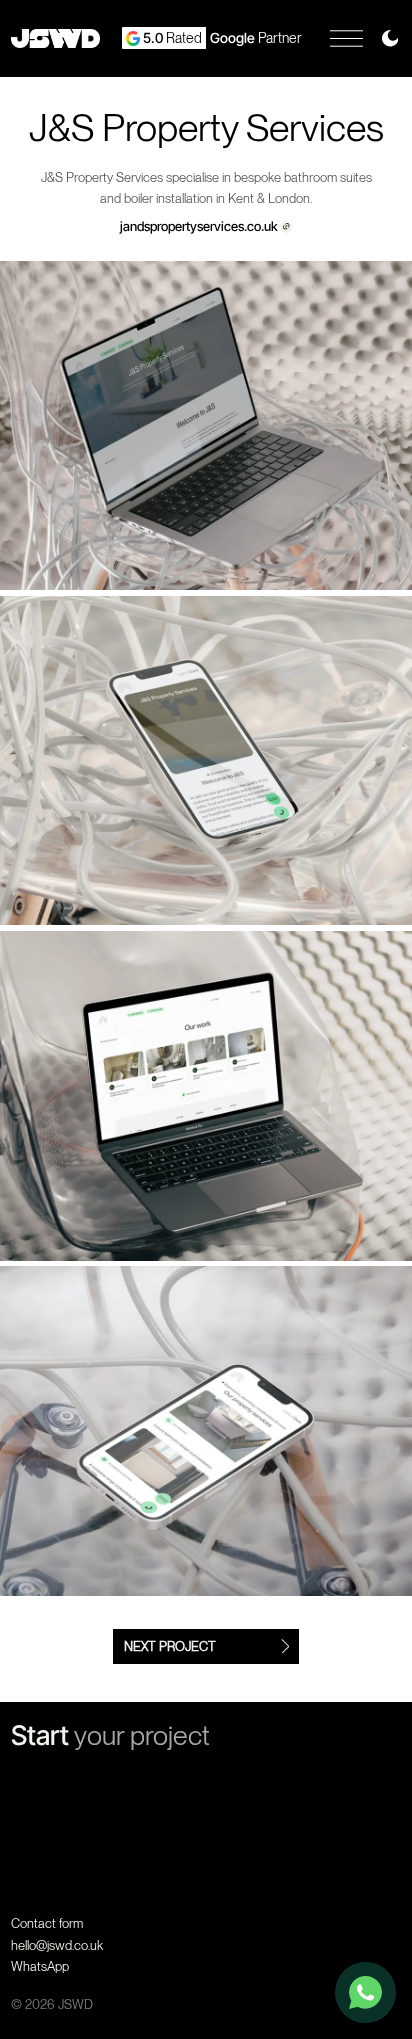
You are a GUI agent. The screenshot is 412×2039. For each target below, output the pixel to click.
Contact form (47, 1923)
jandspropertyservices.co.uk (199, 226)
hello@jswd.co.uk (57, 1945)
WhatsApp (40, 1966)
